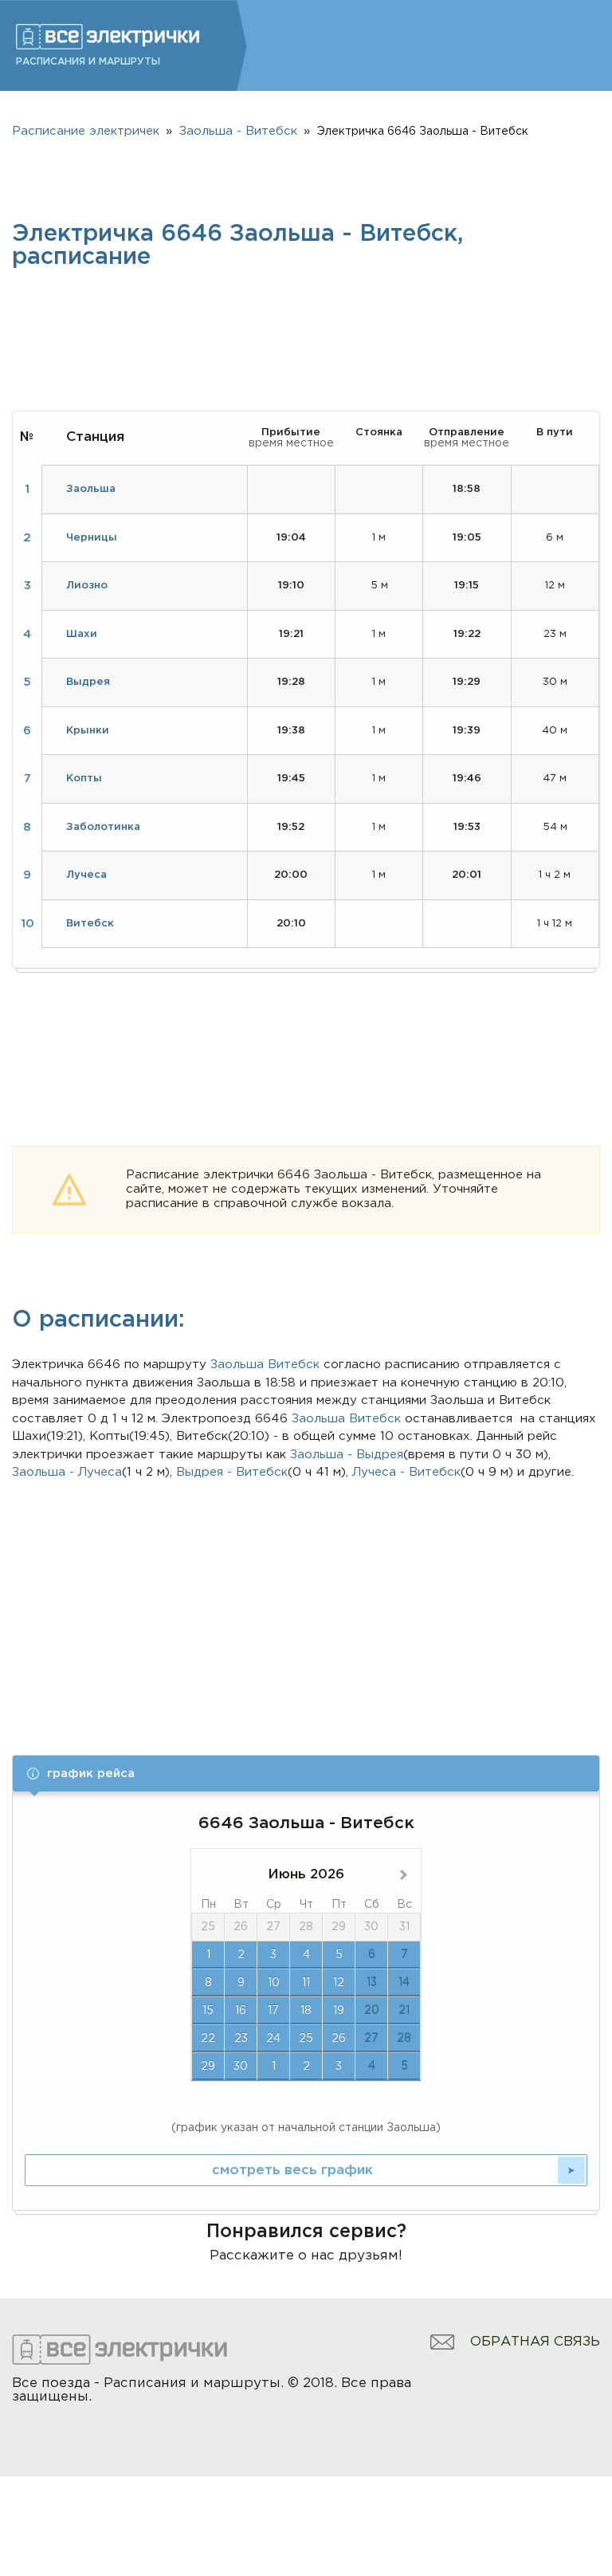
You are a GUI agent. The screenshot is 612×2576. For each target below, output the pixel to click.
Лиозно (87, 586)
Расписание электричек (86, 131)
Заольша (237, 1365)
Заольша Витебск (346, 1419)
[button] (306, 1774)
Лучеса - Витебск (406, 1472)
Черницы (92, 538)
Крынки (88, 731)
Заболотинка (103, 827)
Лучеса (86, 875)
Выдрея (88, 682)
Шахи (82, 634)
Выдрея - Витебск (232, 1472)
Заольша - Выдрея (347, 1455)
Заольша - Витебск (238, 131)
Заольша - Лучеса (67, 1472)
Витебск (294, 1365)
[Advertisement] (306, 1602)
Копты (84, 779)
